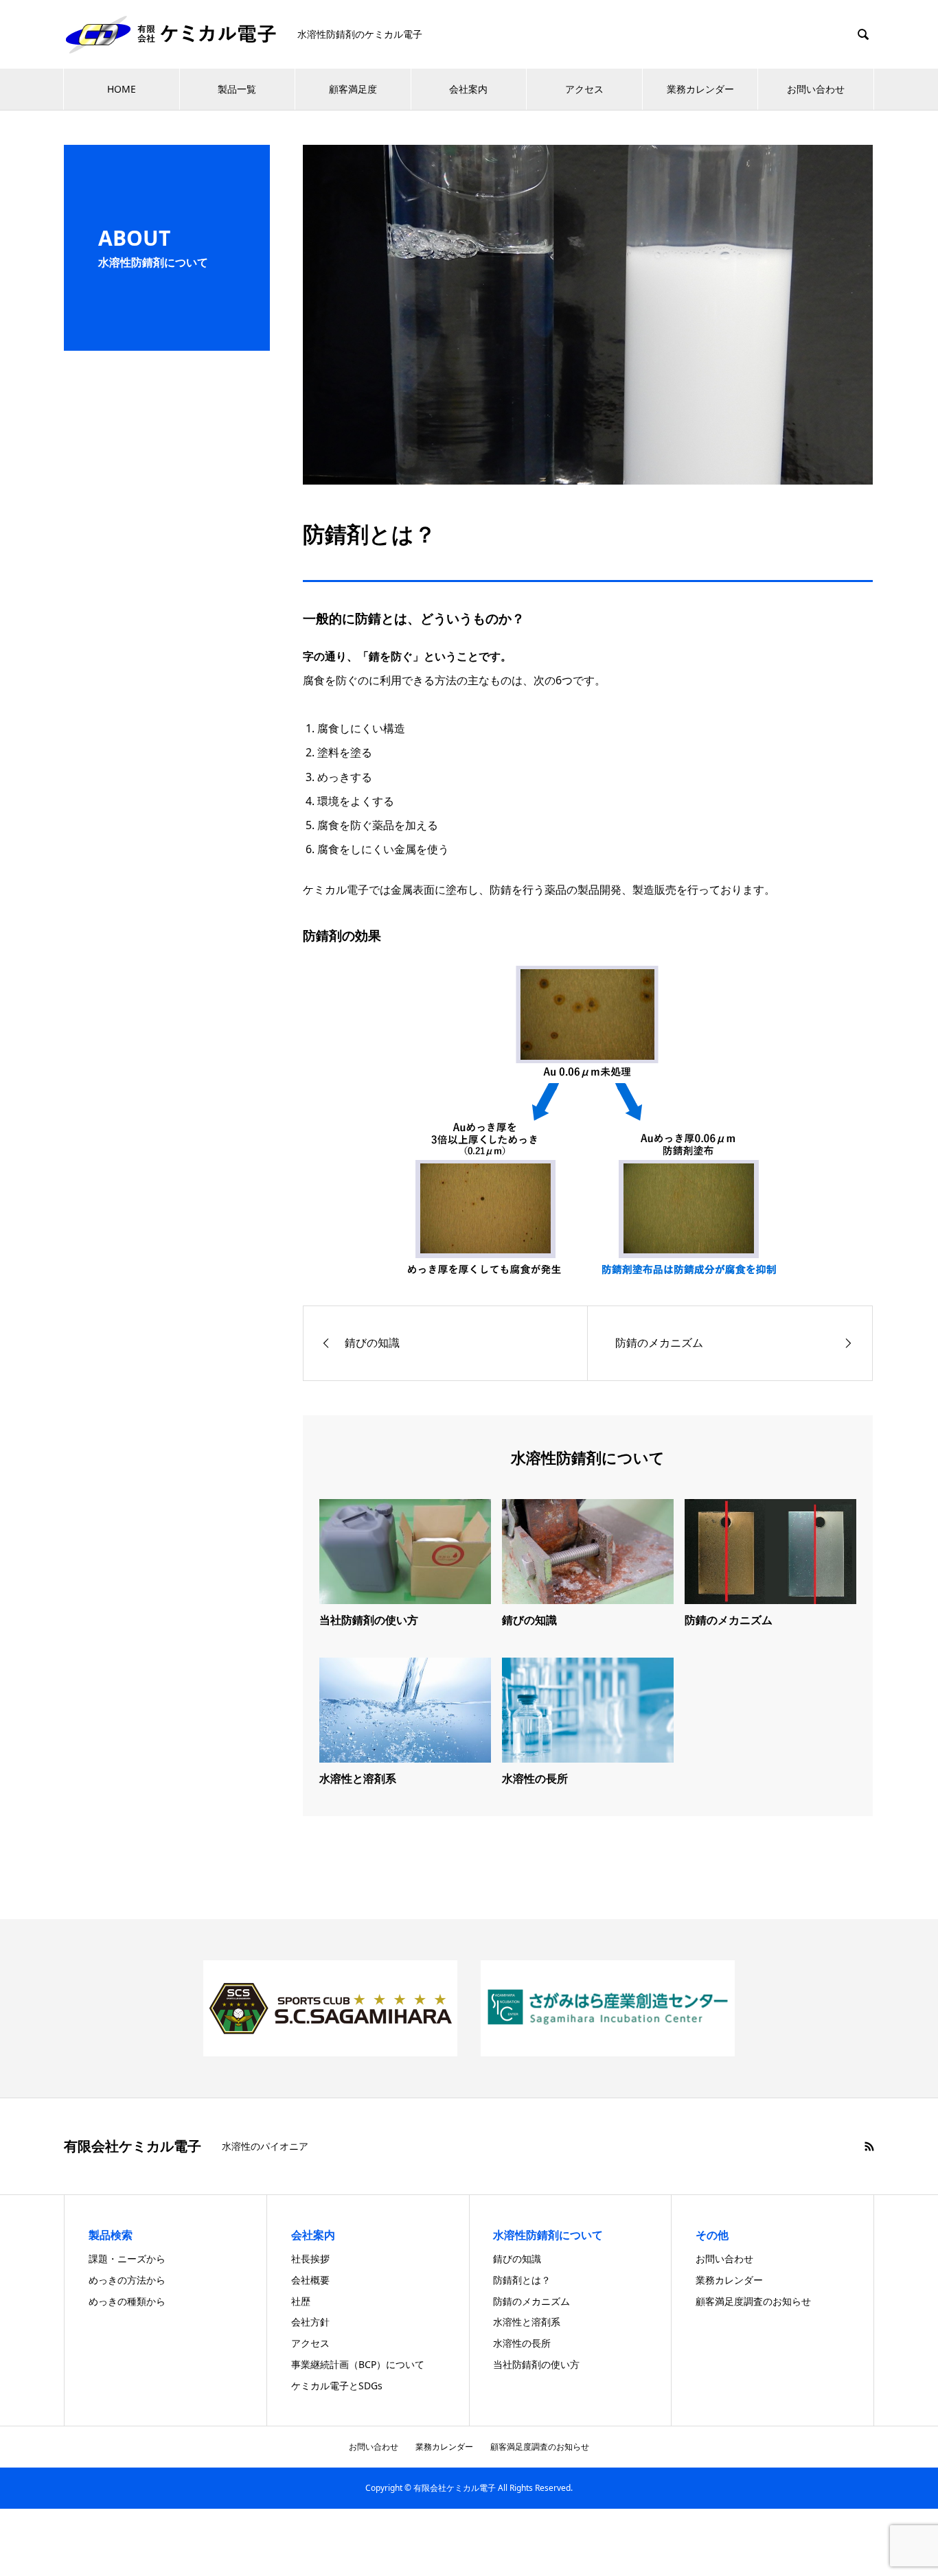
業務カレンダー (700, 89)
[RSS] (869, 2146)
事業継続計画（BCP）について (358, 2364)
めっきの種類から (127, 2301)
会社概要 (310, 2280)
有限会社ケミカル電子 (133, 2146)
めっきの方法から (127, 2280)
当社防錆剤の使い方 (369, 1620)
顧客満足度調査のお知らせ (753, 2301)
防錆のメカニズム (729, 1620)
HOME (122, 89)
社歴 (301, 2301)
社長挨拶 (310, 2259)
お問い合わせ (816, 89)
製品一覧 (237, 89)
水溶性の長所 (535, 1778)
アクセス (584, 89)
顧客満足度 (353, 89)
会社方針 (310, 2322)
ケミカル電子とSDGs (337, 2386)
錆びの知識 (529, 1620)
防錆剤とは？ (522, 2280)
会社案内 (468, 89)
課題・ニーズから (127, 2259)
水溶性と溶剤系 (358, 1778)
